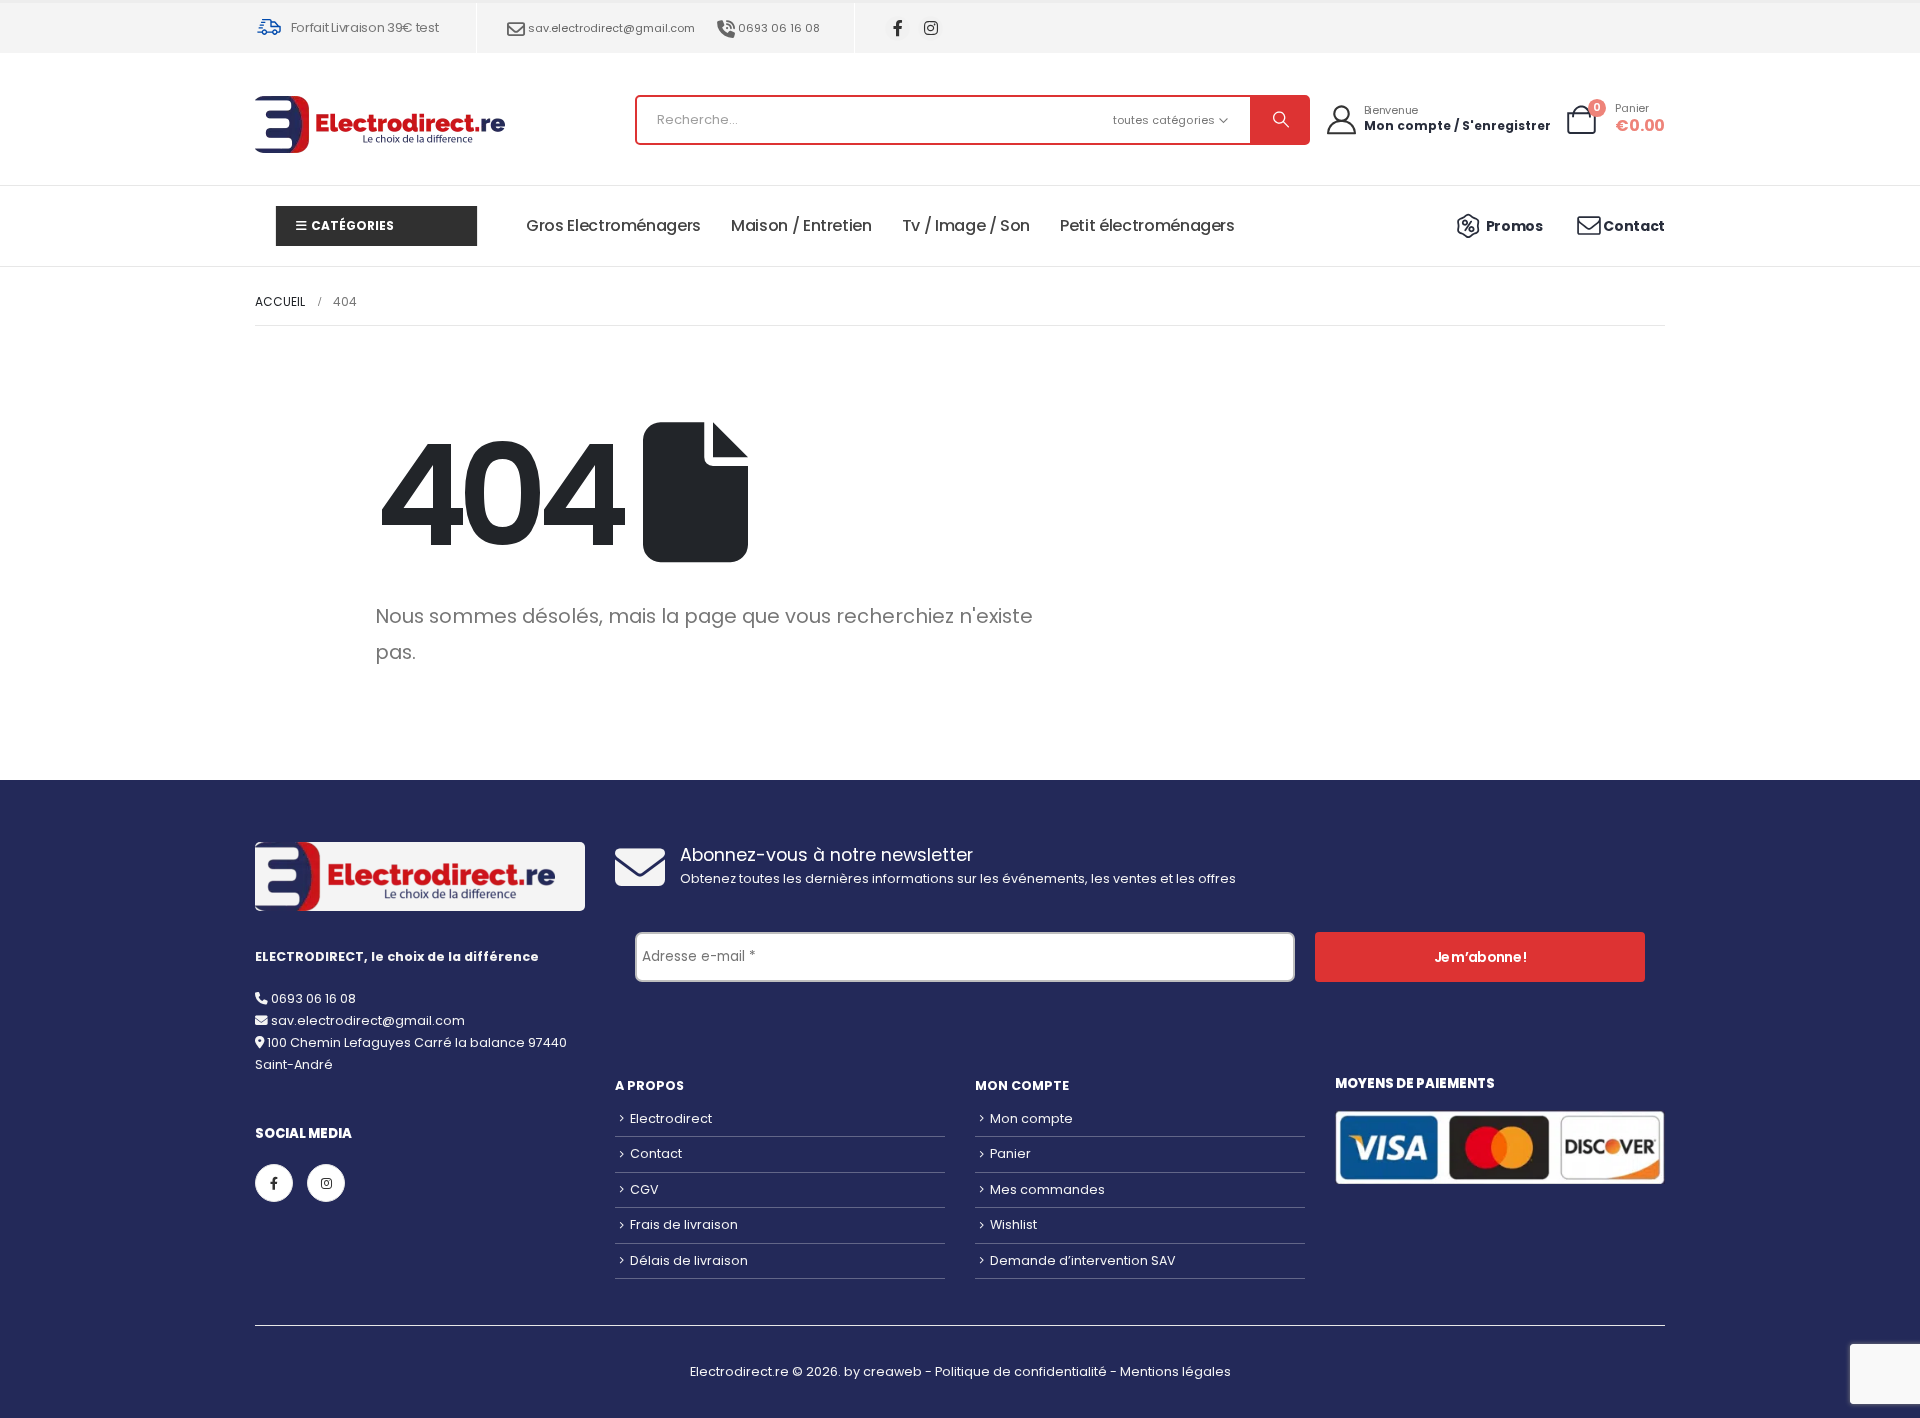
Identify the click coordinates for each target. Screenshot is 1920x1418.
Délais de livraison (689, 1260)
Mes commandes (1047, 1189)
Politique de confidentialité (1021, 1371)
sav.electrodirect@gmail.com (611, 28)
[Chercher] (1279, 120)
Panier (1010, 1153)
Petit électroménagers (1147, 225)
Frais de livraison (684, 1224)
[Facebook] (897, 28)
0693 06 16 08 (779, 28)
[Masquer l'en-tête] (380, 124)
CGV (644, 1189)
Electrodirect (671, 1118)
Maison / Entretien (801, 225)
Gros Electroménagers (613, 225)
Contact (656, 1153)
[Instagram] (930, 28)
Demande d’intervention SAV (1083, 1260)
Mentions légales (1175, 1371)
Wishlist (1013, 1224)
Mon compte (1031, 1118)
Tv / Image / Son (966, 225)
